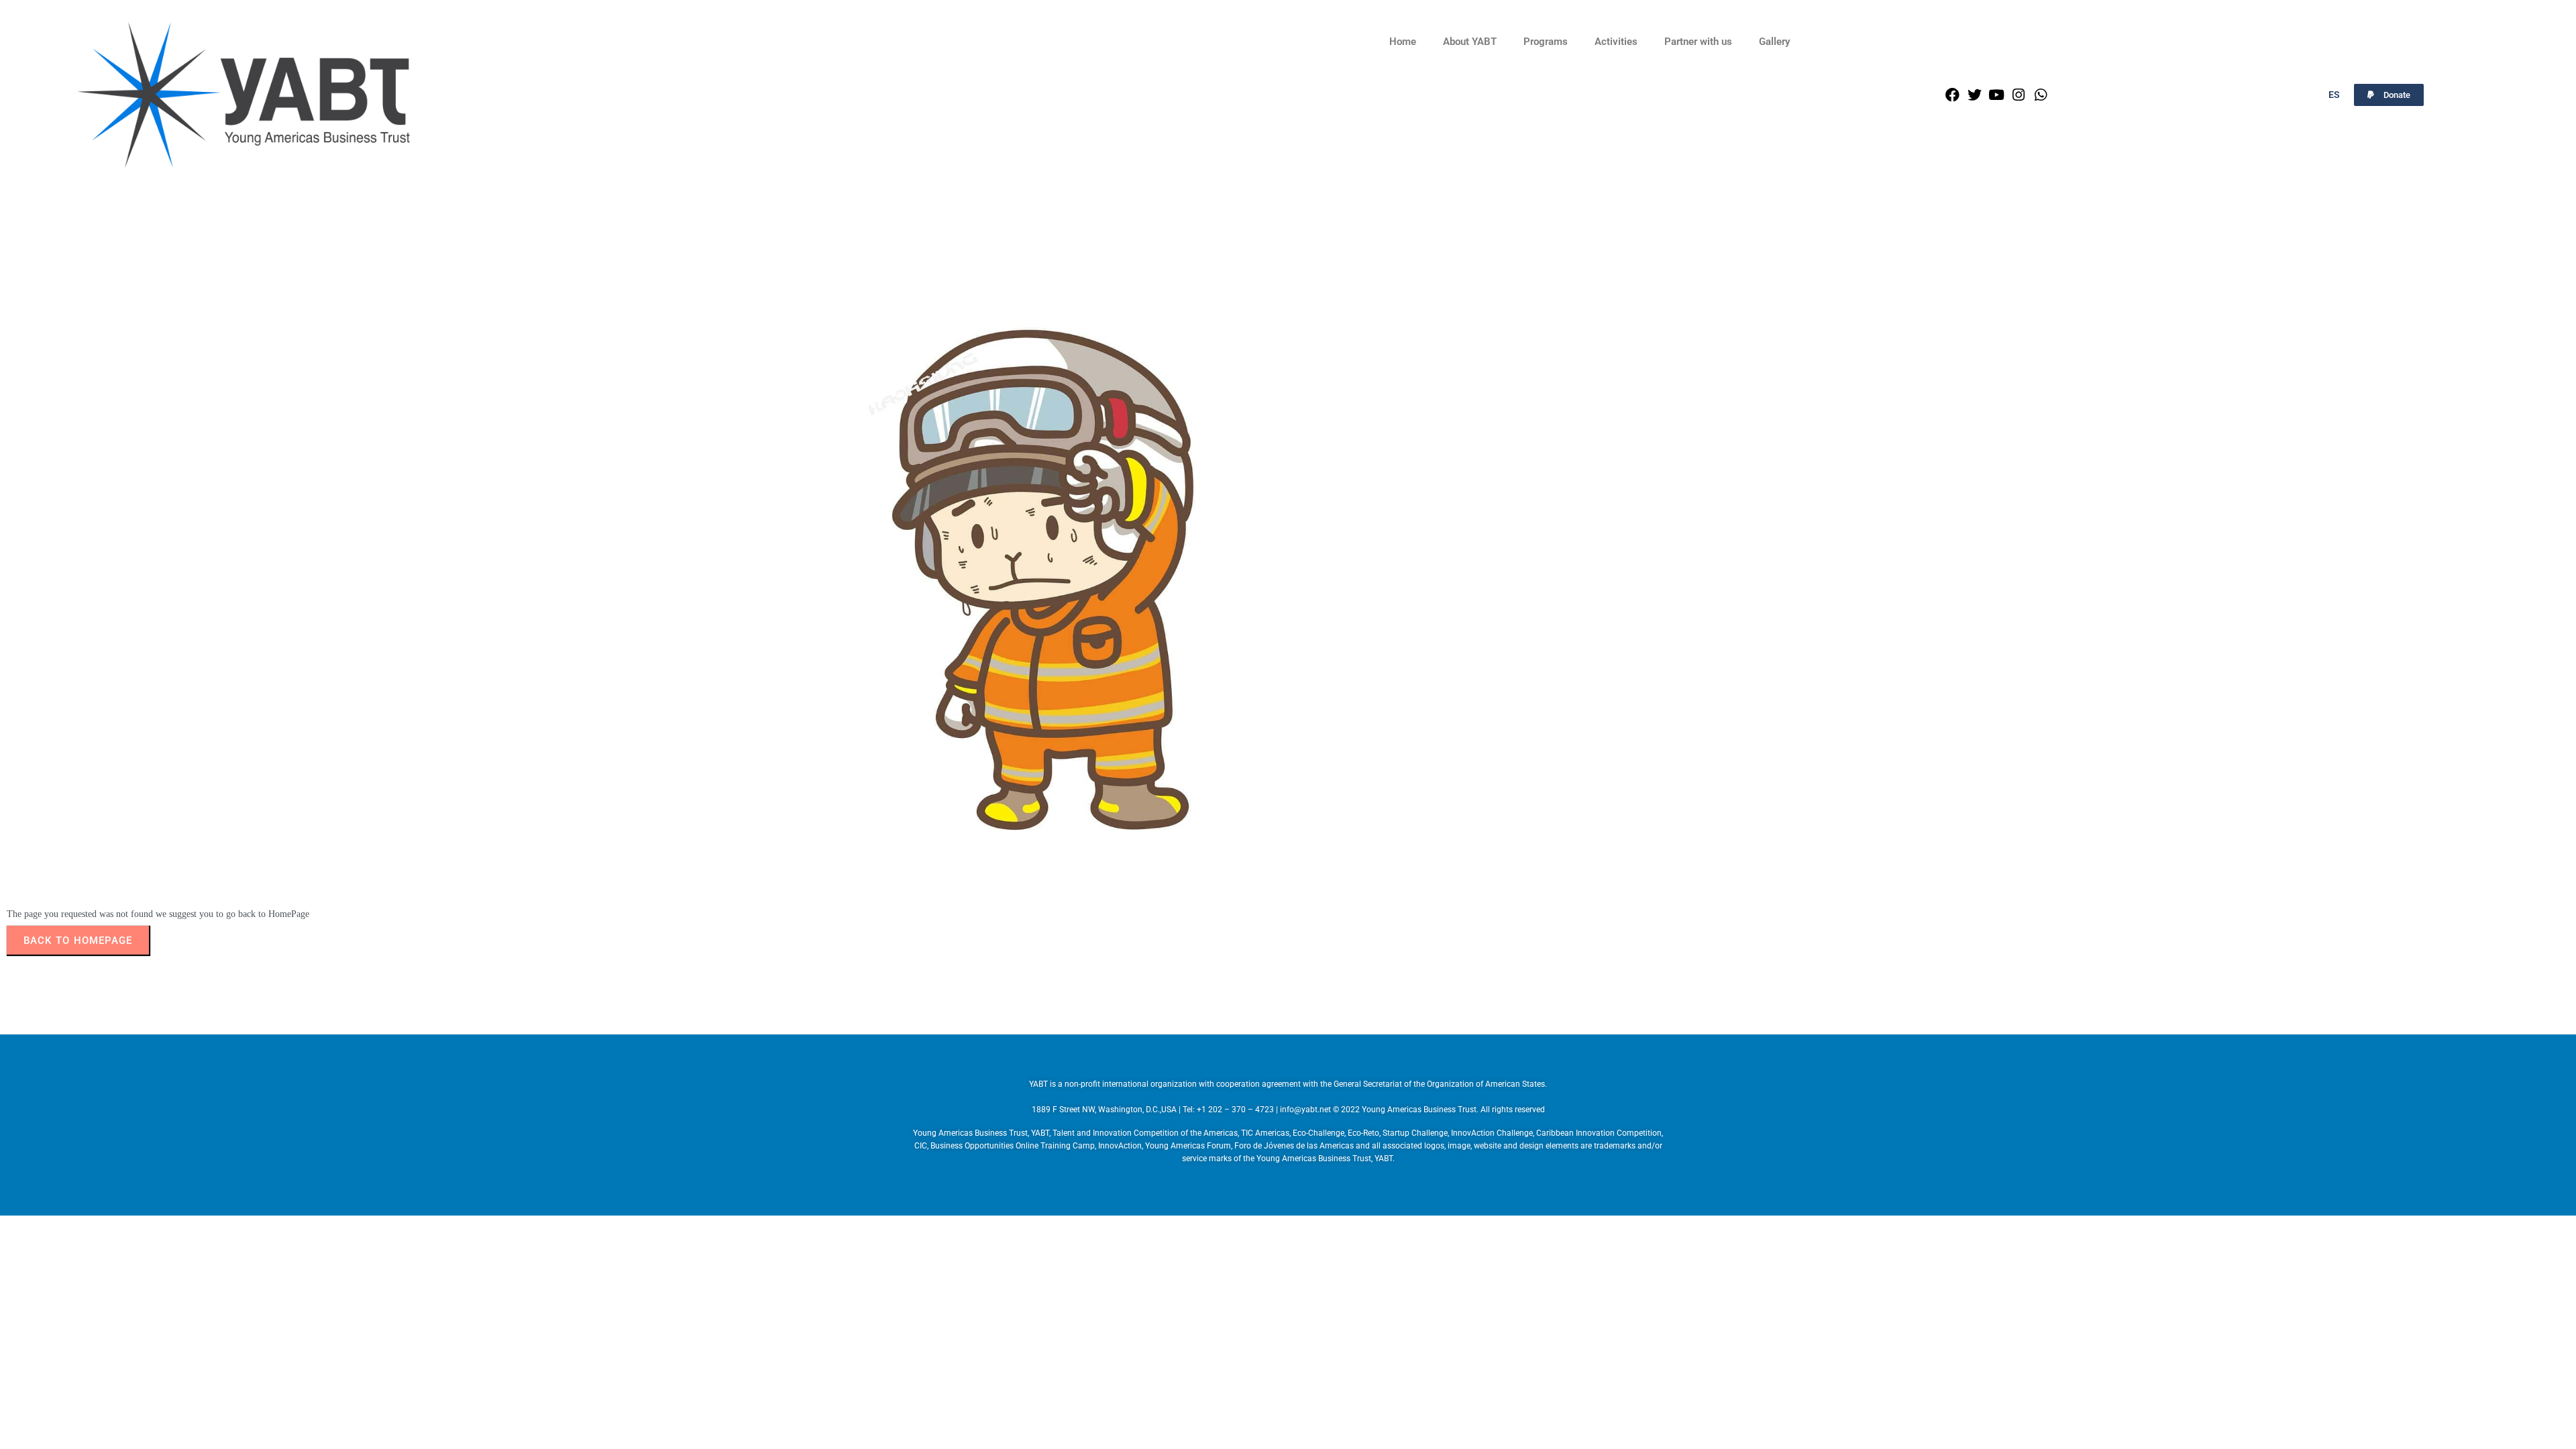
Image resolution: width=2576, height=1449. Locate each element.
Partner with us (1698, 42)
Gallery (1774, 42)
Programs (1546, 42)
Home (1403, 42)
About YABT (1470, 42)
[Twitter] (1975, 95)
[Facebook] (1952, 95)
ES (2334, 95)
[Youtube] (1997, 95)
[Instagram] (2019, 95)
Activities (1616, 42)
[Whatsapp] (2041, 95)
